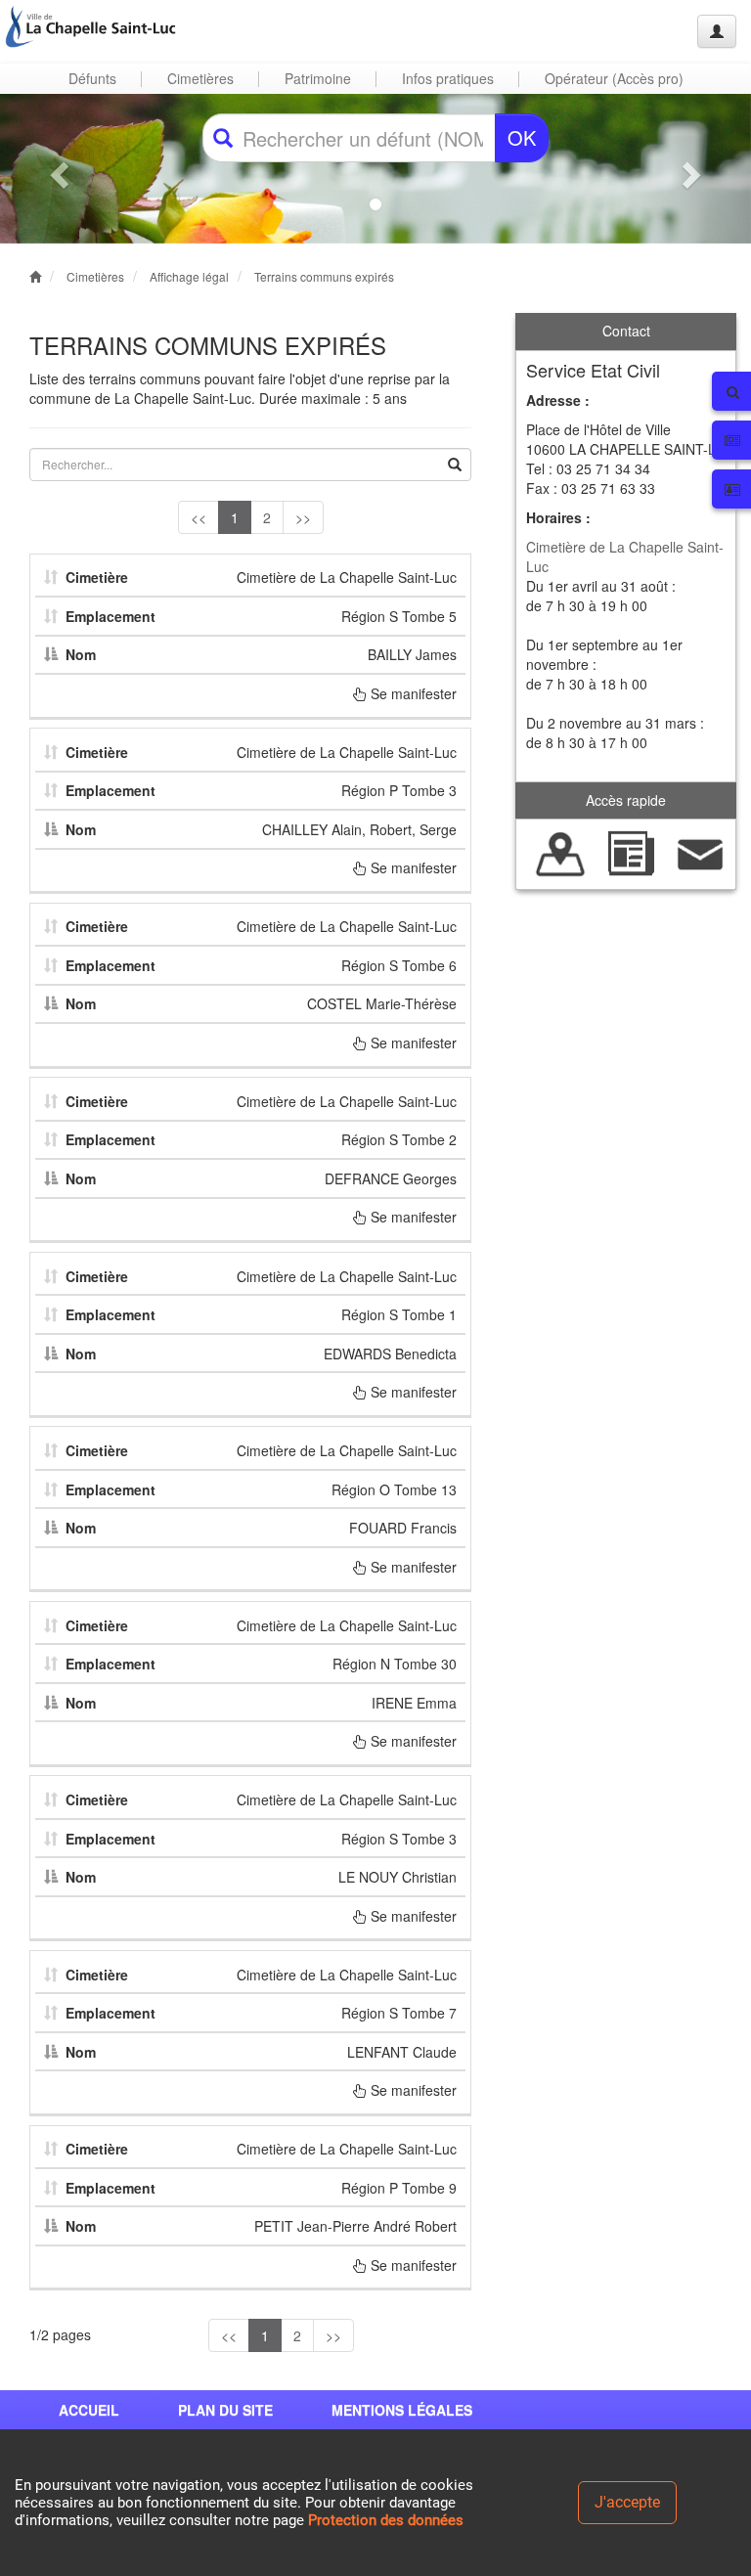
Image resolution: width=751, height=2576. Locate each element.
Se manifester (412, 693)
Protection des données (386, 2520)
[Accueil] (91, 26)
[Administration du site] (717, 31)
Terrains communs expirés (324, 276)
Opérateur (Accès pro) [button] (614, 78)
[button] (56, 169)
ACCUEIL (89, 2410)
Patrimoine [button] (318, 78)
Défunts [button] (92, 78)
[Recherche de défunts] (561, 852)
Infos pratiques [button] (448, 78)
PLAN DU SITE (225, 2410)
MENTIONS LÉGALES (402, 2410)
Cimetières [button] (200, 78)
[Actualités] (630, 852)
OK (522, 137)
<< (199, 517)
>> (303, 517)
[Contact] (701, 852)
